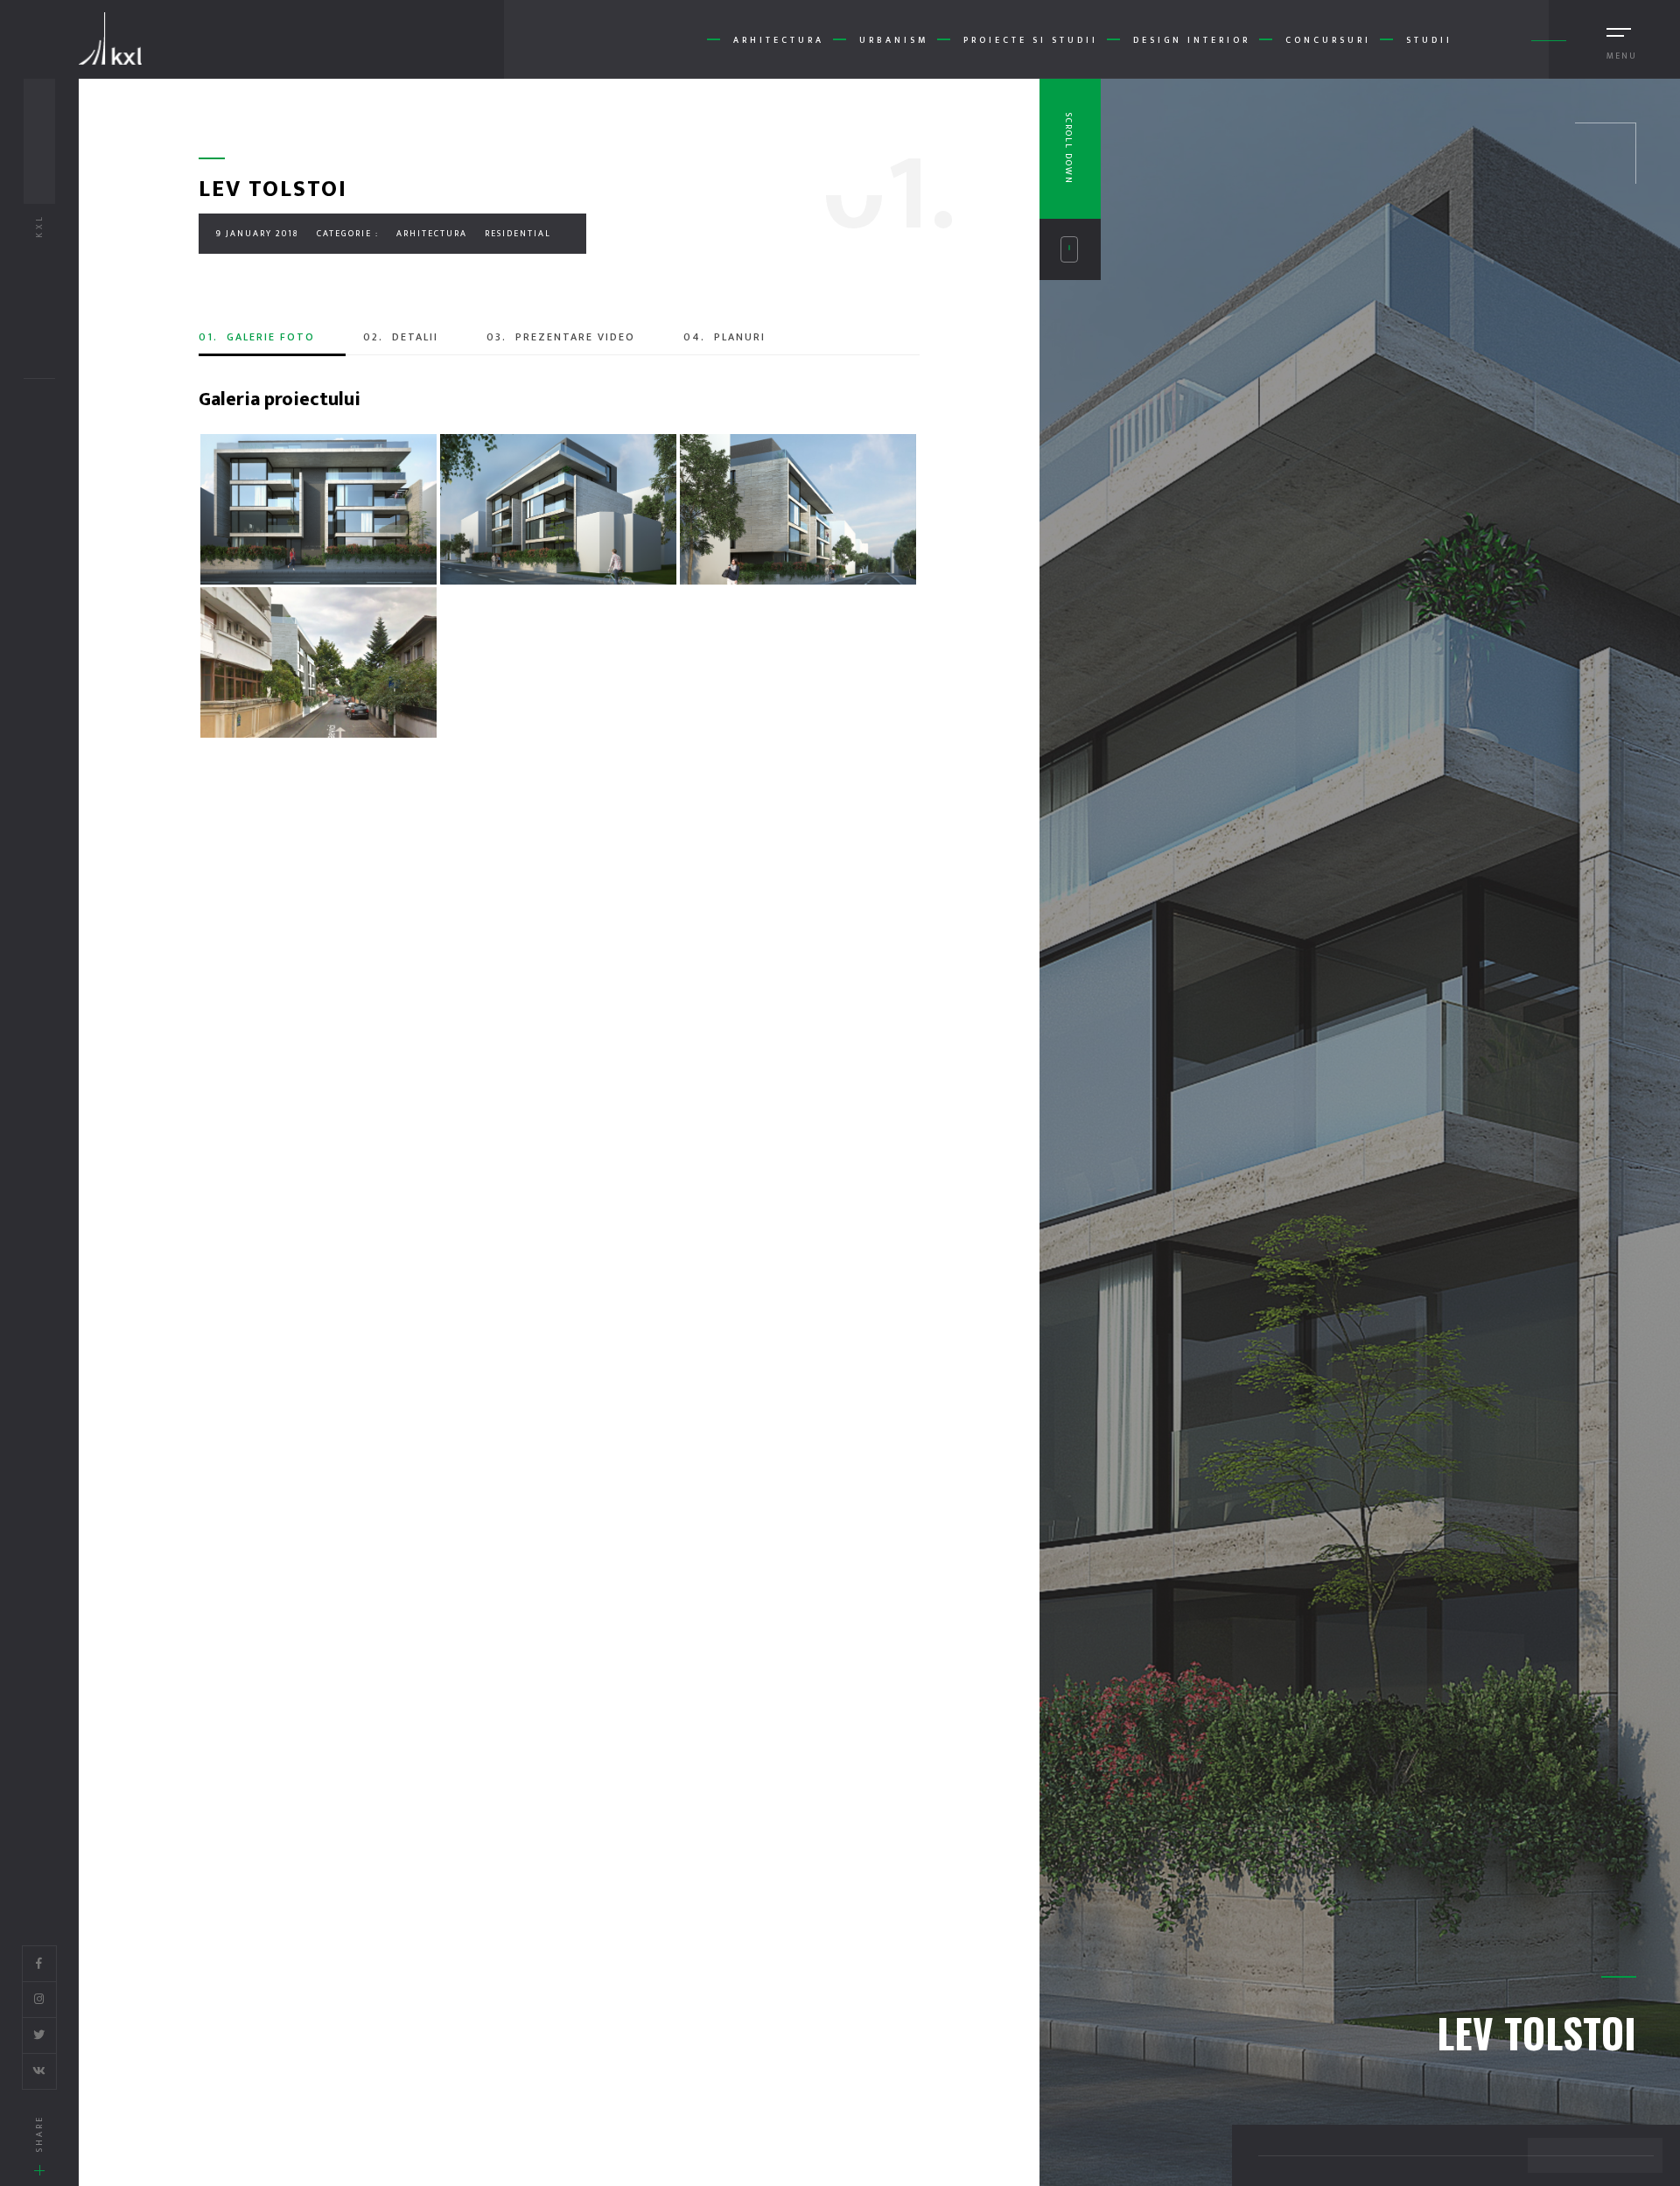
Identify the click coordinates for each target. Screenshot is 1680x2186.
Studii (1429, 40)
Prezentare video (561, 337)
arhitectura (432, 234)
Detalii (401, 337)
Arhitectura (779, 40)
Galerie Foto (257, 337)
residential (518, 234)
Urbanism (894, 40)
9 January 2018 (258, 234)
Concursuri (1328, 40)
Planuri (724, 337)
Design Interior (1192, 40)
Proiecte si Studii (1031, 40)
